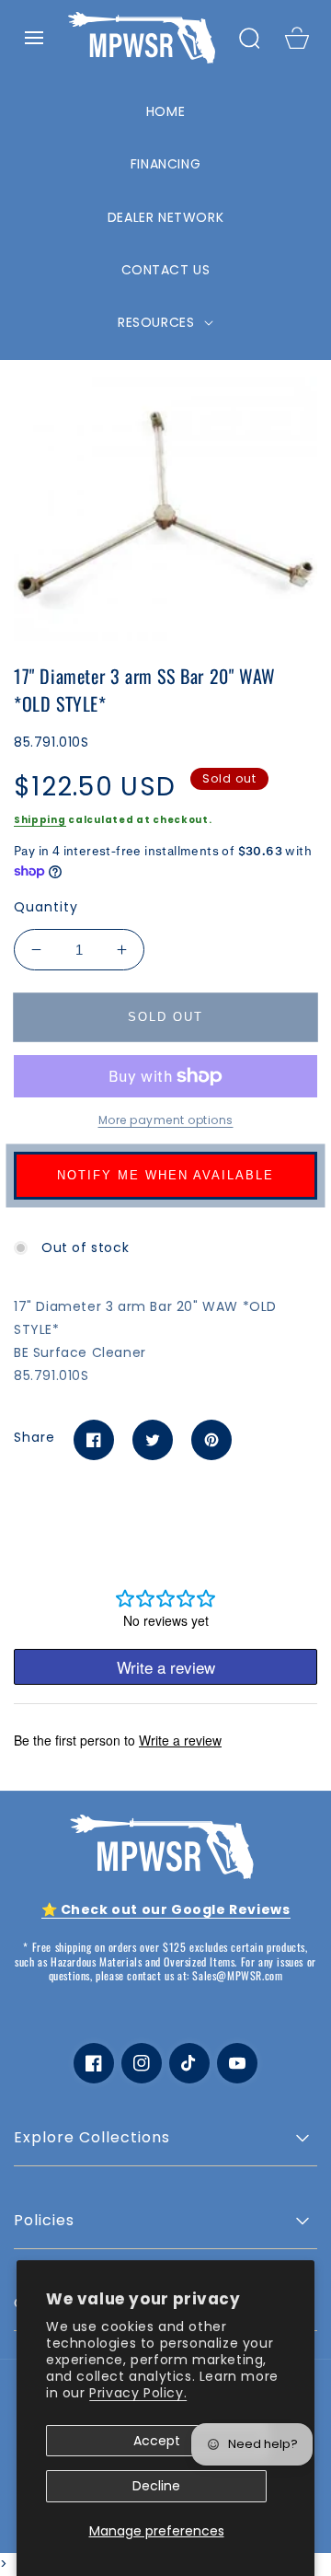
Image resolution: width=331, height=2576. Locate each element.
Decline (156, 2486)
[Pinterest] (211, 1440)
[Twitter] (153, 1440)
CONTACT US (166, 270)
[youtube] (237, 2063)
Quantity (46, 907)
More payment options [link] (166, 1120)
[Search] (249, 38)
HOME (165, 111)
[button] (34, 38)
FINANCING (165, 164)
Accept (157, 2441)
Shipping (40, 820)
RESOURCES (158, 322)
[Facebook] (94, 1440)
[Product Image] (165, 509)
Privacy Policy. (138, 2393)
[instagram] (142, 2063)
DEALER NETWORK (165, 217)
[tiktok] (189, 2063)
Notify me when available (165, 1175)
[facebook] (94, 2063)
